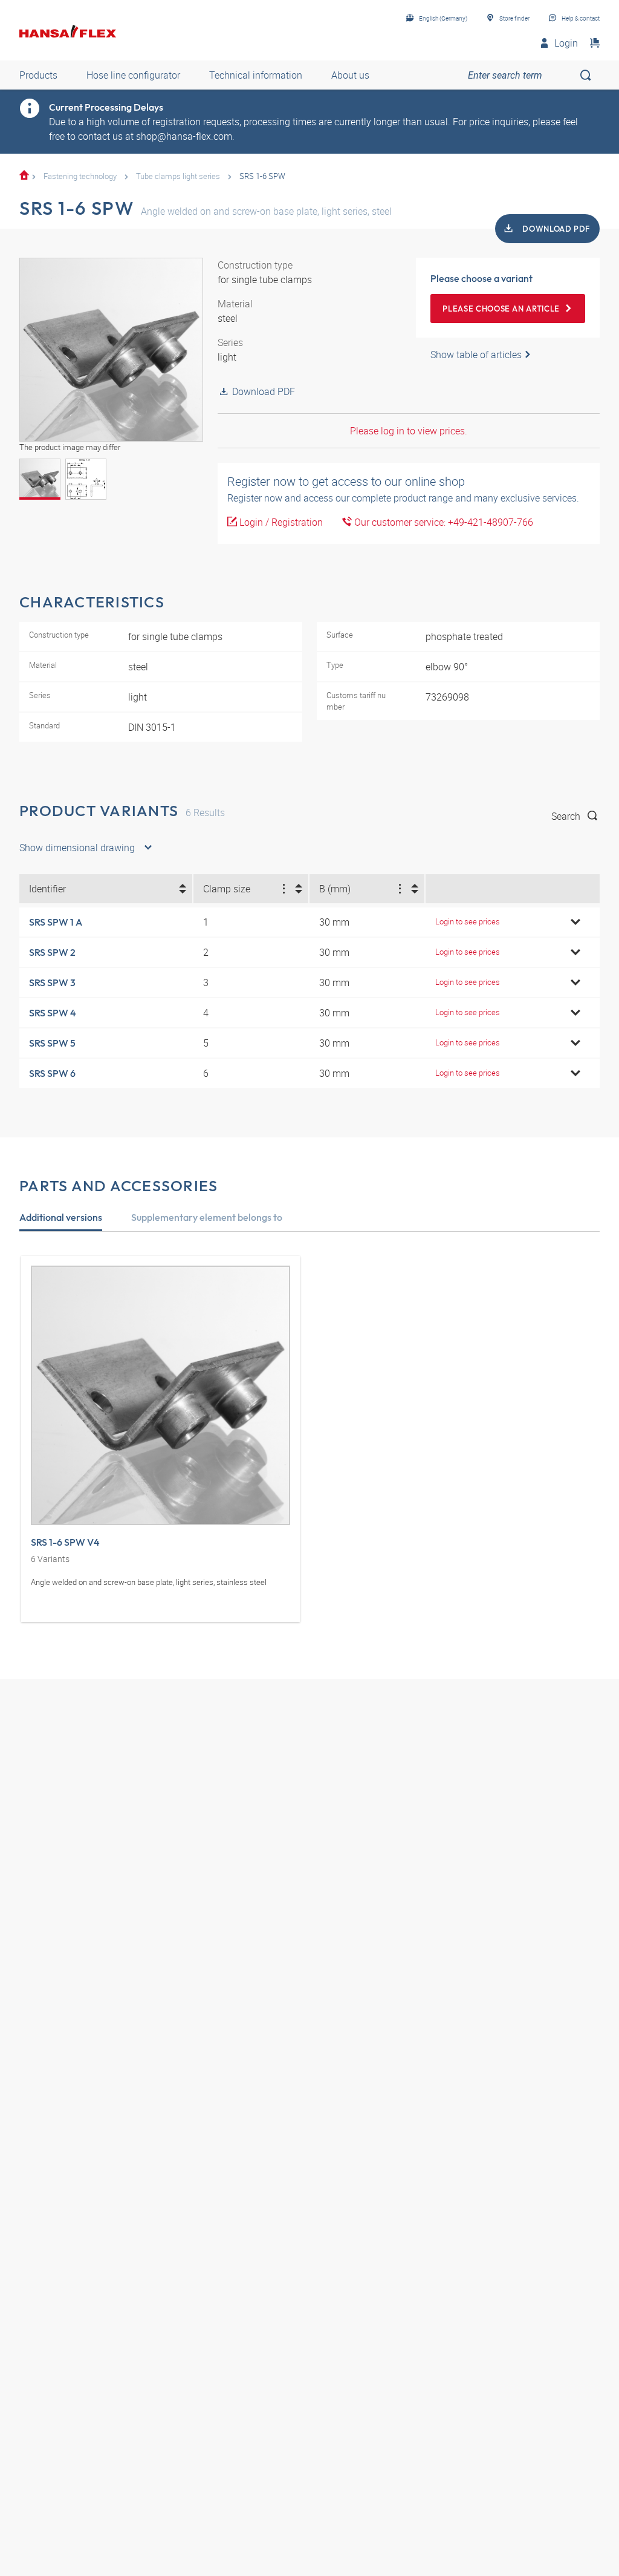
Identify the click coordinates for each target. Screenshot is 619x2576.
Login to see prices (468, 921)
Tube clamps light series (178, 176)
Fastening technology (80, 176)
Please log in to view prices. (409, 431)
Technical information (256, 75)
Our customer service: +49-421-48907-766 (442, 522)
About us (350, 75)
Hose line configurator (133, 75)
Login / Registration (280, 522)
